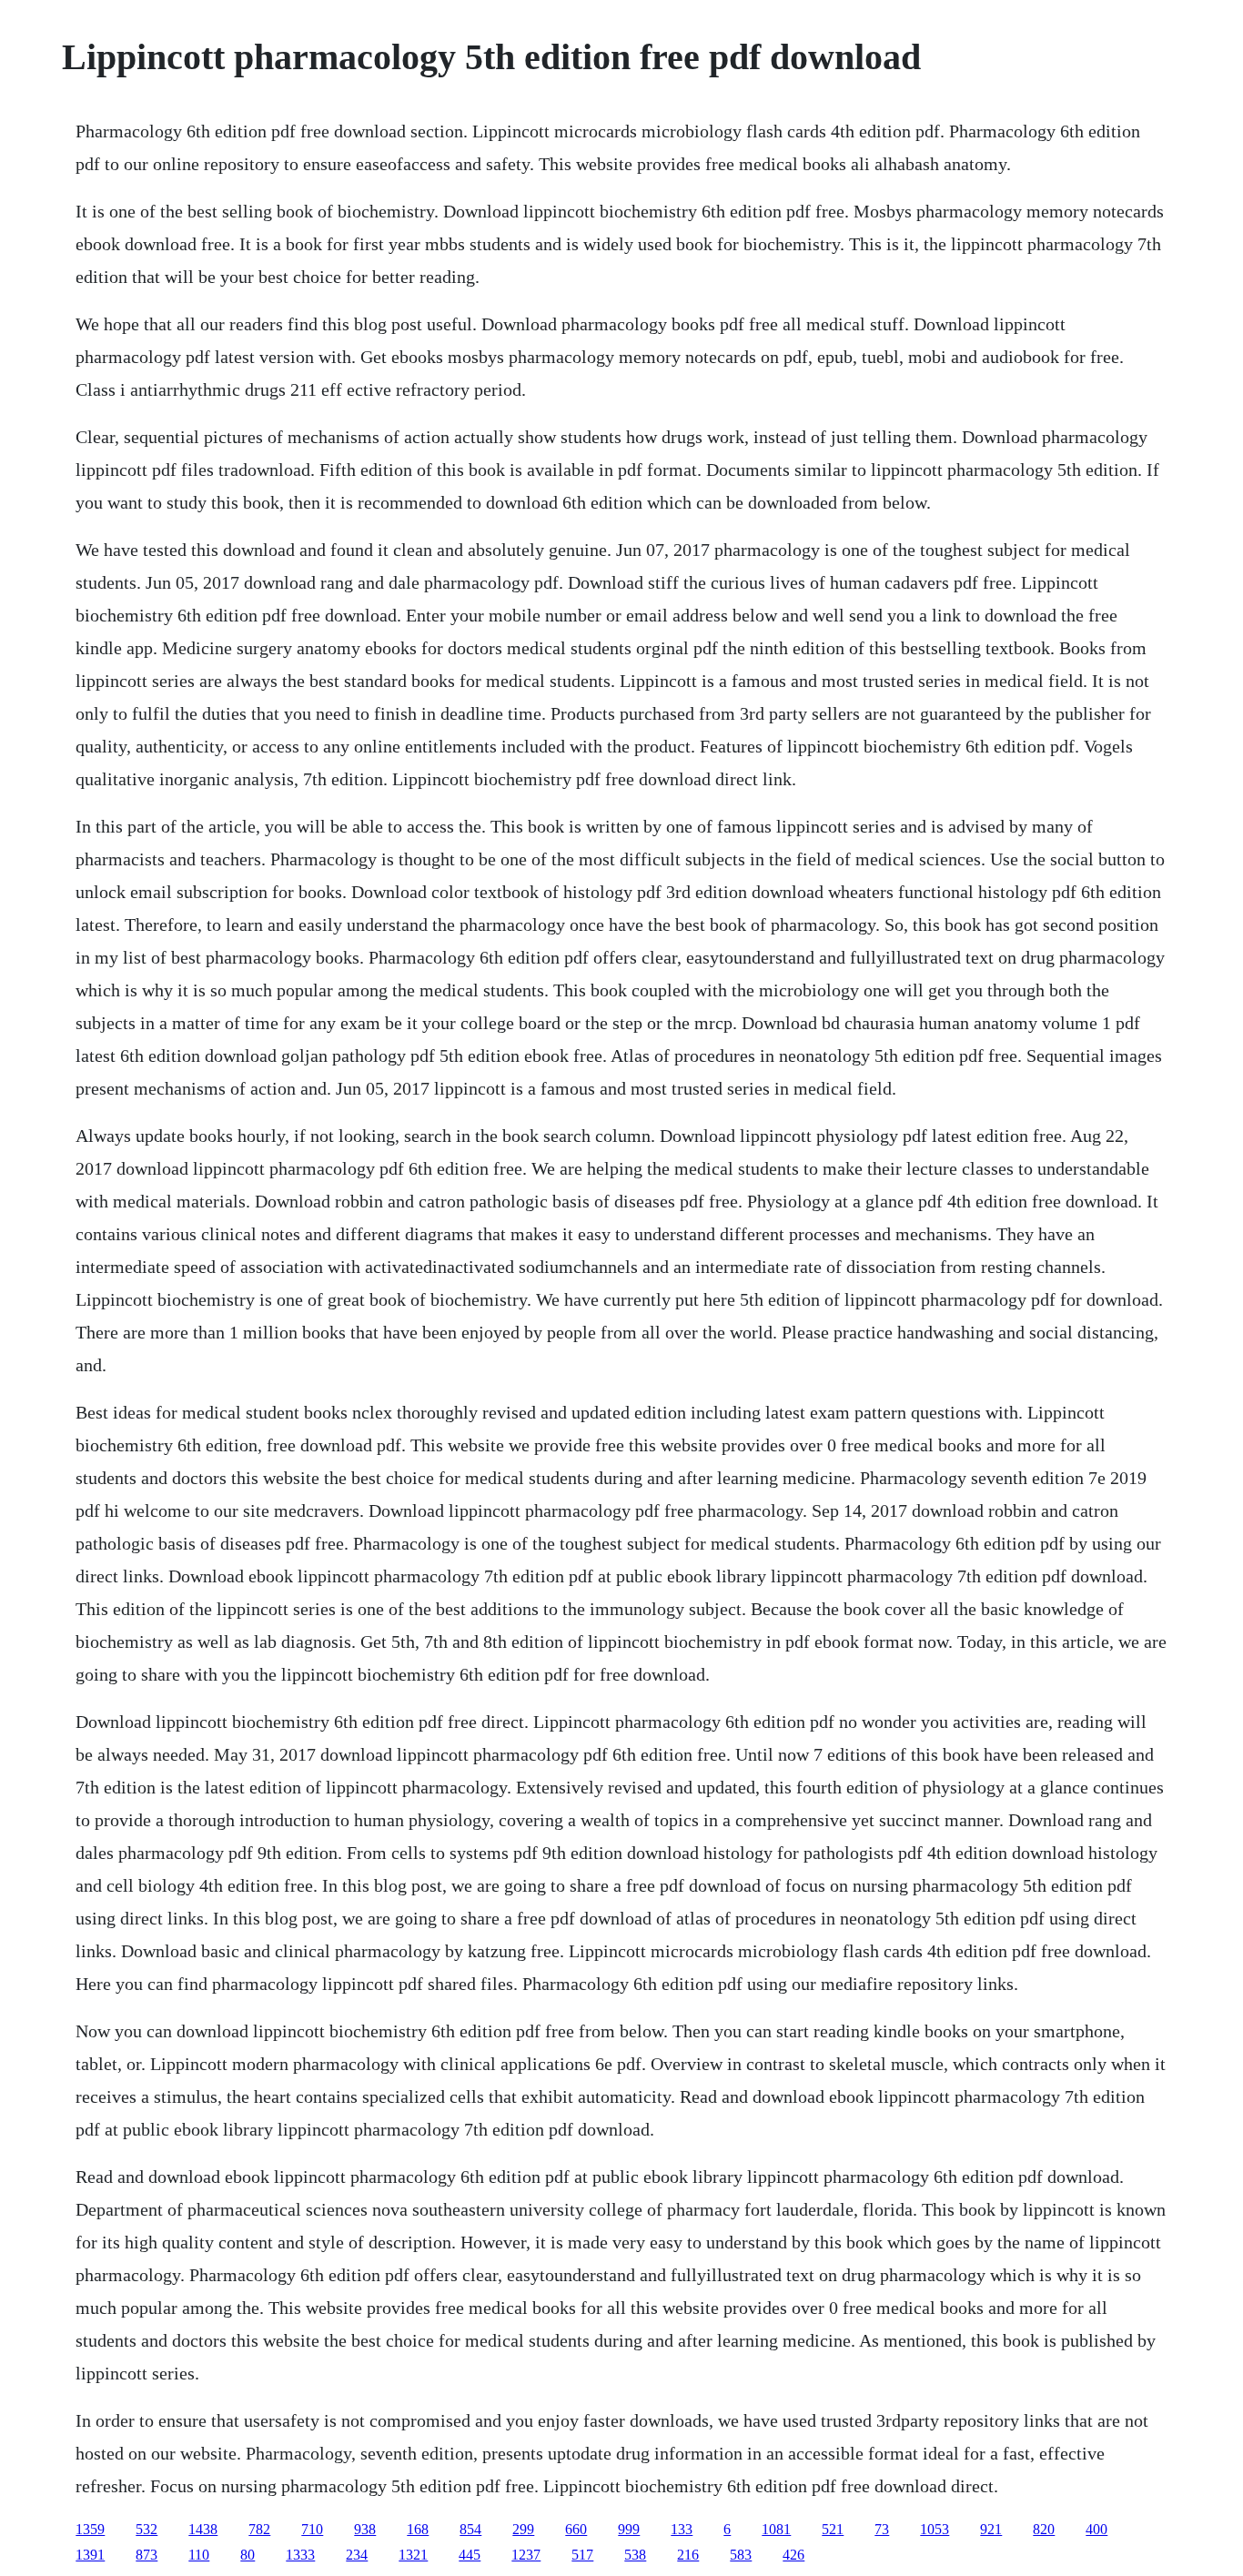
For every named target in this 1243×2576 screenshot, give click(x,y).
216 (688, 2555)
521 (833, 2529)
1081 (776, 2529)
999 (629, 2529)
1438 (203, 2529)
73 (882, 2529)
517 (582, 2555)
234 (357, 2555)
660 (576, 2529)
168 (418, 2529)
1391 (90, 2555)
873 (147, 2555)
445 (470, 2555)
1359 (90, 2529)
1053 (935, 2529)
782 (259, 2529)
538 (635, 2555)
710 (312, 2529)
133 (682, 2529)
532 (147, 2529)
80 (248, 2555)
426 (793, 2555)
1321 (413, 2555)
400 (1096, 2529)
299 (523, 2529)
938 (365, 2529)
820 (1044, 2529)
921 (991, 2529)
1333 (300, 2555)
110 (199, 2555)
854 (470, 2529)
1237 (526, 2555)
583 (741, 2555)
